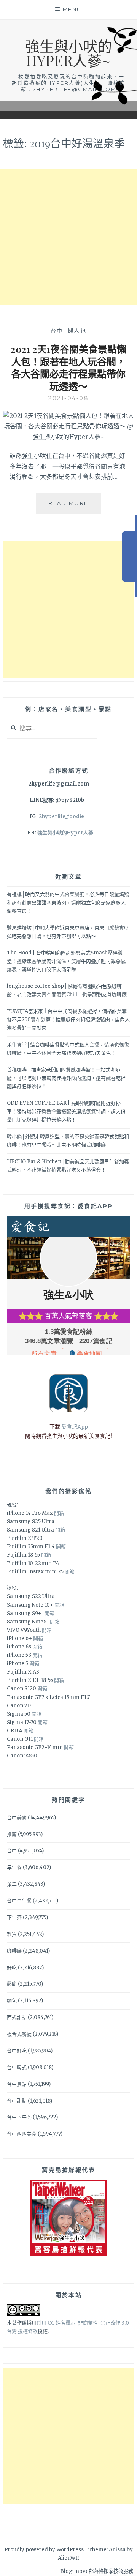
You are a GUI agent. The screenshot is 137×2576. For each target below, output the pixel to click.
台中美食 (17, 1818)
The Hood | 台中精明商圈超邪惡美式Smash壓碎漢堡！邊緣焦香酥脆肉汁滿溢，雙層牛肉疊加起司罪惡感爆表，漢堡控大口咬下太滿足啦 (66, 961)
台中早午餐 (19, 1901)
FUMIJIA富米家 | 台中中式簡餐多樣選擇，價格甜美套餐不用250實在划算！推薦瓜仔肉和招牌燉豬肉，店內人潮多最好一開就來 (68, 1020)
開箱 (59, 1513)
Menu (72, 9)
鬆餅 (12, 1984)
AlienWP (68, 2558)
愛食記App (75, 1427)
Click (129, 556)
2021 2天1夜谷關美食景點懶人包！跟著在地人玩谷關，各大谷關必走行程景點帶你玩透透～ (68, 367)
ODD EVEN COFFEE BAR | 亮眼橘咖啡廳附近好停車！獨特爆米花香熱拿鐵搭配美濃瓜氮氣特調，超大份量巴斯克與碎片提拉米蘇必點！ (66, 1111)
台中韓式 (17, 2067)
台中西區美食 (22, 2134)
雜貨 (12, 1934)
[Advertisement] (68, 237)
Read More (75, 507)
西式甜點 (17, 2017)
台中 (57, 331)
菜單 (12, 1884)
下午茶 (14, 1917)
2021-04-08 (68, 398)
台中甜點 (17, 2101)
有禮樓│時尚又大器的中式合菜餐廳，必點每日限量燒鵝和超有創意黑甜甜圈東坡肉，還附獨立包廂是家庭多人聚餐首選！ (68, 903)
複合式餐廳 (19, 2034)
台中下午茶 (19, 2117)
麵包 (12, 2001)
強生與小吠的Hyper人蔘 (65, 833)
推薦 (12, 1834)
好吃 (12, 1968)
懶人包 (77, 331)
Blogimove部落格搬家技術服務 (97, 2571)
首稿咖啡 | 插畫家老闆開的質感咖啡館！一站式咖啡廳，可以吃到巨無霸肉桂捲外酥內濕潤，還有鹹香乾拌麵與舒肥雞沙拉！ (66, 1078)
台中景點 (17, 2084)
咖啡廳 (14, 1951)
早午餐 (14, 1867)
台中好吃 (17, 2051)
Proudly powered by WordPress (44, 2550)
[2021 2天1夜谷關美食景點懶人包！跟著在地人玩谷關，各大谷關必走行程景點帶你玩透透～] (68, 437)
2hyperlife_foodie (61, 816)
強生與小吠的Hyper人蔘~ (68, 53)
